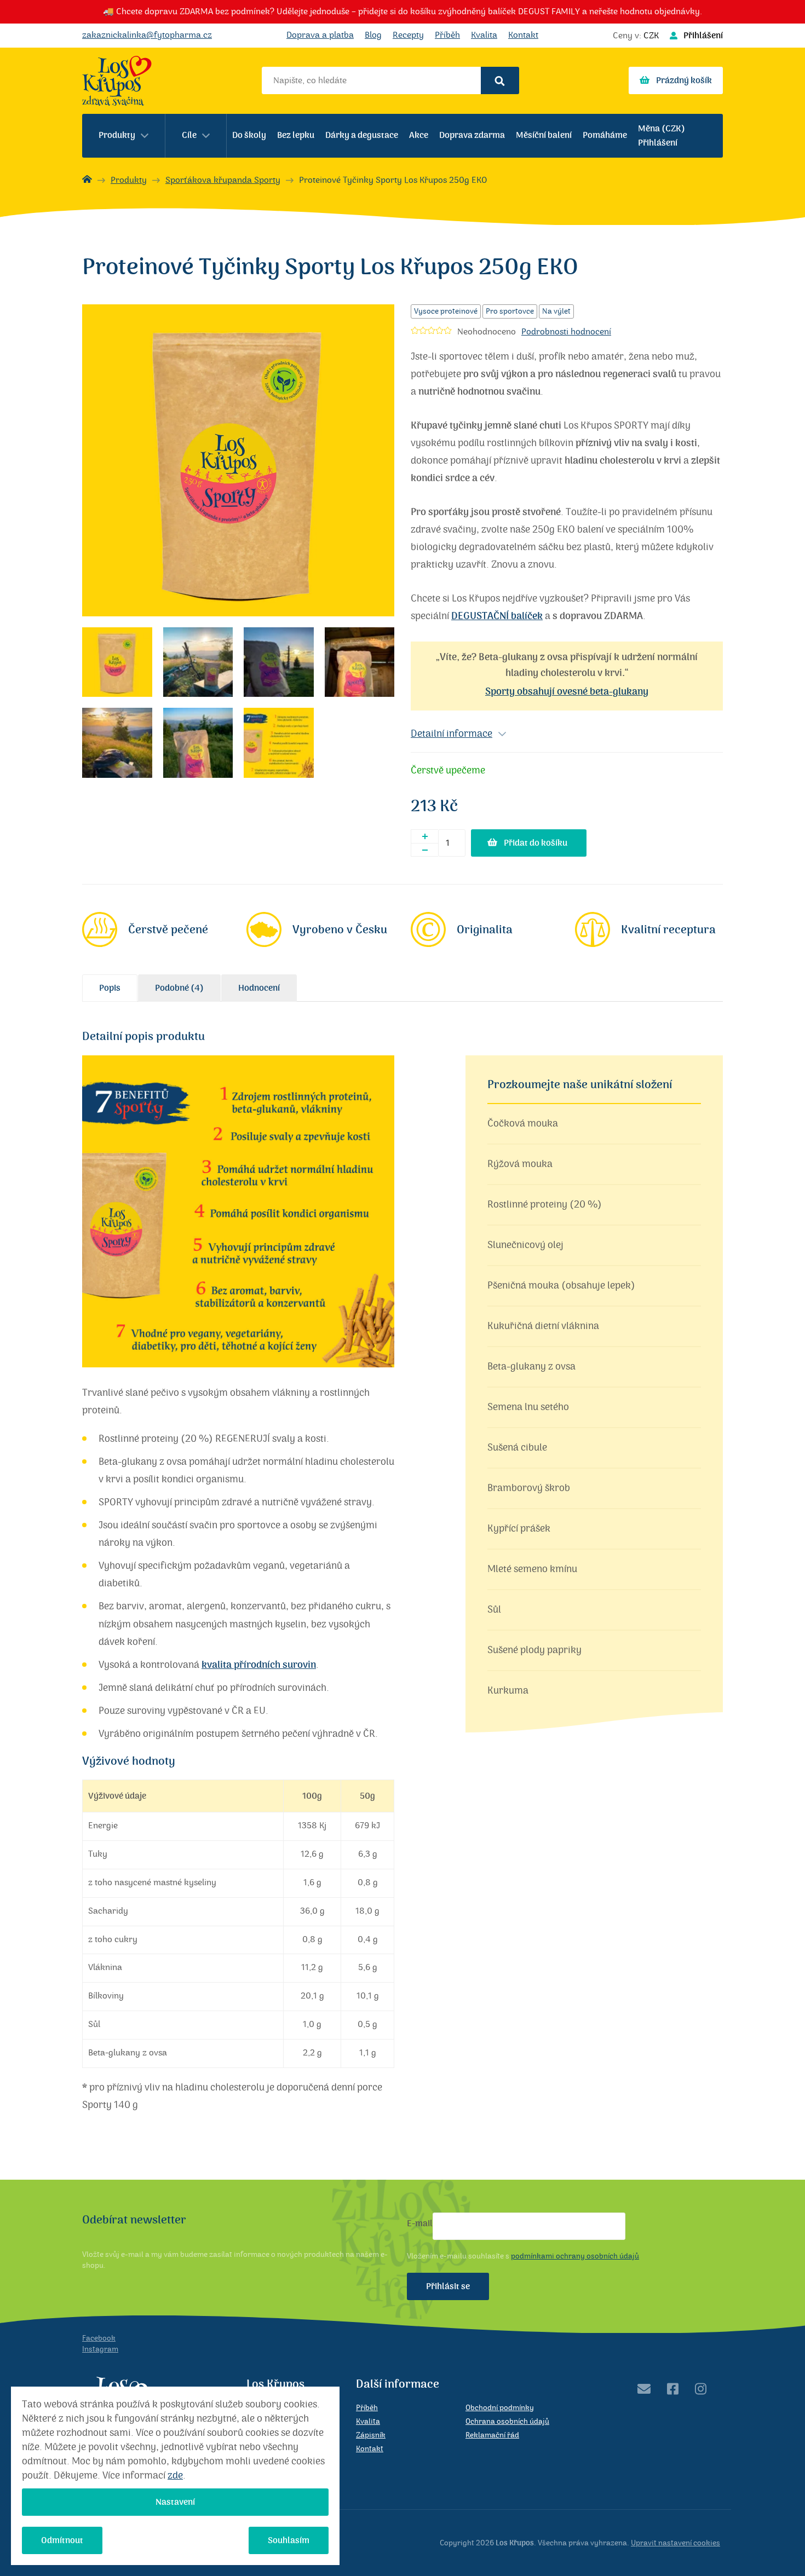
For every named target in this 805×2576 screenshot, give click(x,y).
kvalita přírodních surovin (259, 1665)
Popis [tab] (110, 988)
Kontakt (523, 35)
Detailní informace (452, 734)
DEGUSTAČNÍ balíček (497, 616)
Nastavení (175, 2502)
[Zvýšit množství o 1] (424, 836)
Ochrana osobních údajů (507, 2422)
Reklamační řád (492, 2435)
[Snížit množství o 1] (424, 850)
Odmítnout (62, 2540)
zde (175, 2476)
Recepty (408, 35)
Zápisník (371, 2435)
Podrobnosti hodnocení (566, 332)
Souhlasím (289, 2540)
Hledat (500, 80)
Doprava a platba (320, 35)
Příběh (447, 35)
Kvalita (484, 35)
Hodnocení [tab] (259, 988)
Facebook (99, 2338)
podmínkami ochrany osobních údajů (575, 2256)
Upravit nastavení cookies (675, 2543)
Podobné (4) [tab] (179, 988)
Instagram (100, 2349)
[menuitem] (124, 136)
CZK (651, 36)
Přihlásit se (448, 2286)
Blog (373, 35)
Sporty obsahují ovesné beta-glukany (567, 692)
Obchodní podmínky (500, 2408)
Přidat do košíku (536, 843)
